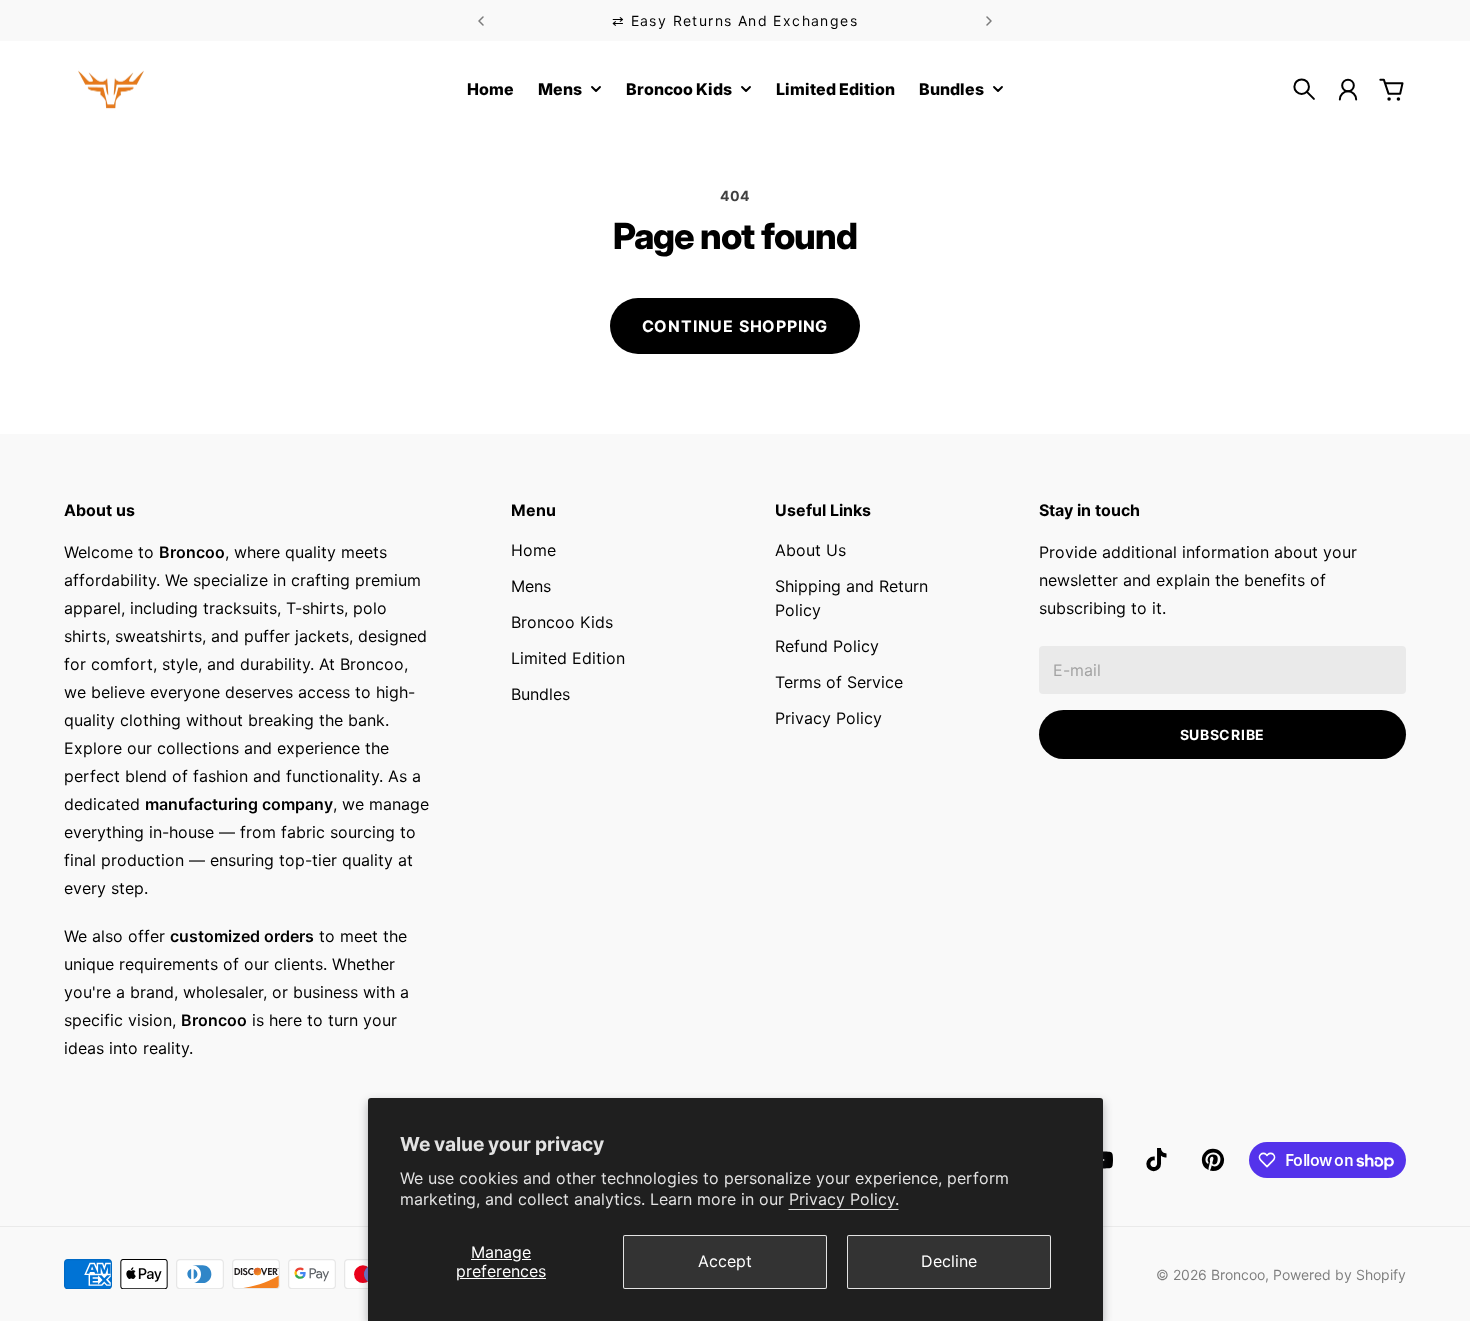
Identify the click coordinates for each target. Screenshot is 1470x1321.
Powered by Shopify (1339, 1274)
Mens (531, 586)
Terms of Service (839, 682)
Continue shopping (735, 326)
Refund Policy (827, 646)
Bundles (540, 694)
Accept (725, 1261)
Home (533, 550)
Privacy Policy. (844, 1199)
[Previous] (481, 20)
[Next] (989, 20)
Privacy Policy (828, 718)
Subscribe (1222, 734)
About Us (810, 550)
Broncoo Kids (562, 622)
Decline (949, 1261)
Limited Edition (568, 658)
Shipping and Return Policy (851, 598)
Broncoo (1238, 1274)
